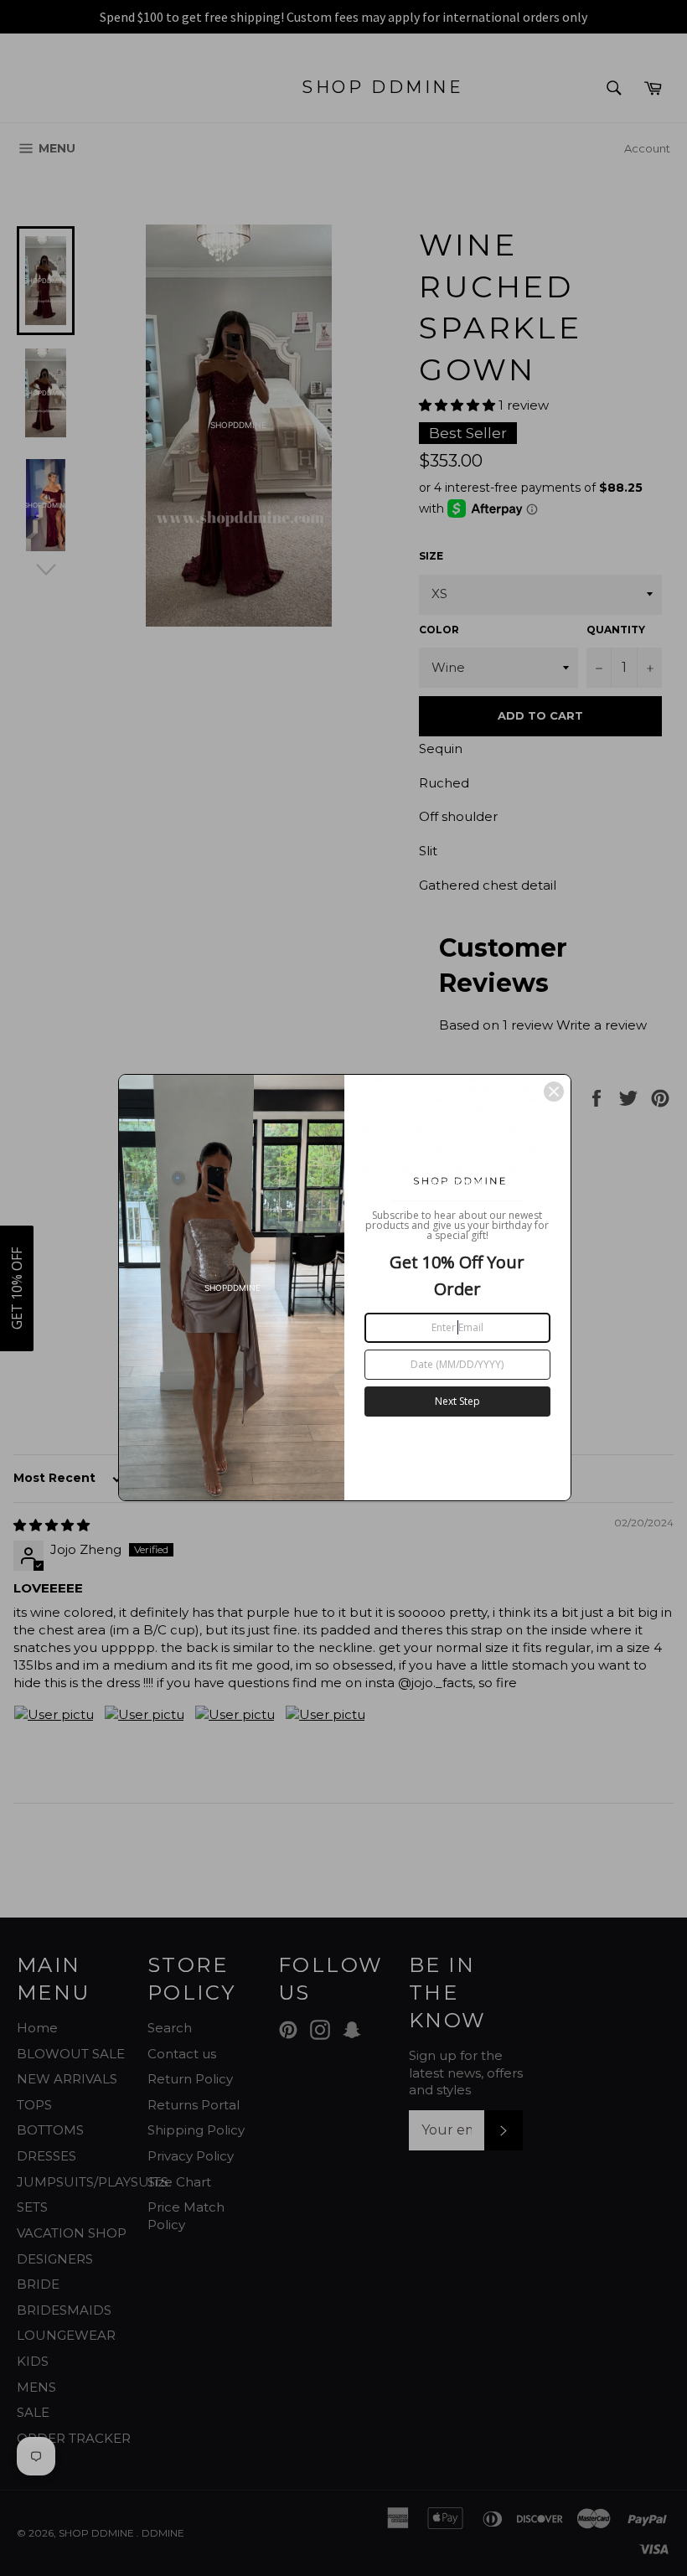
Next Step (457, 1401)
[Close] (554, 1092)
